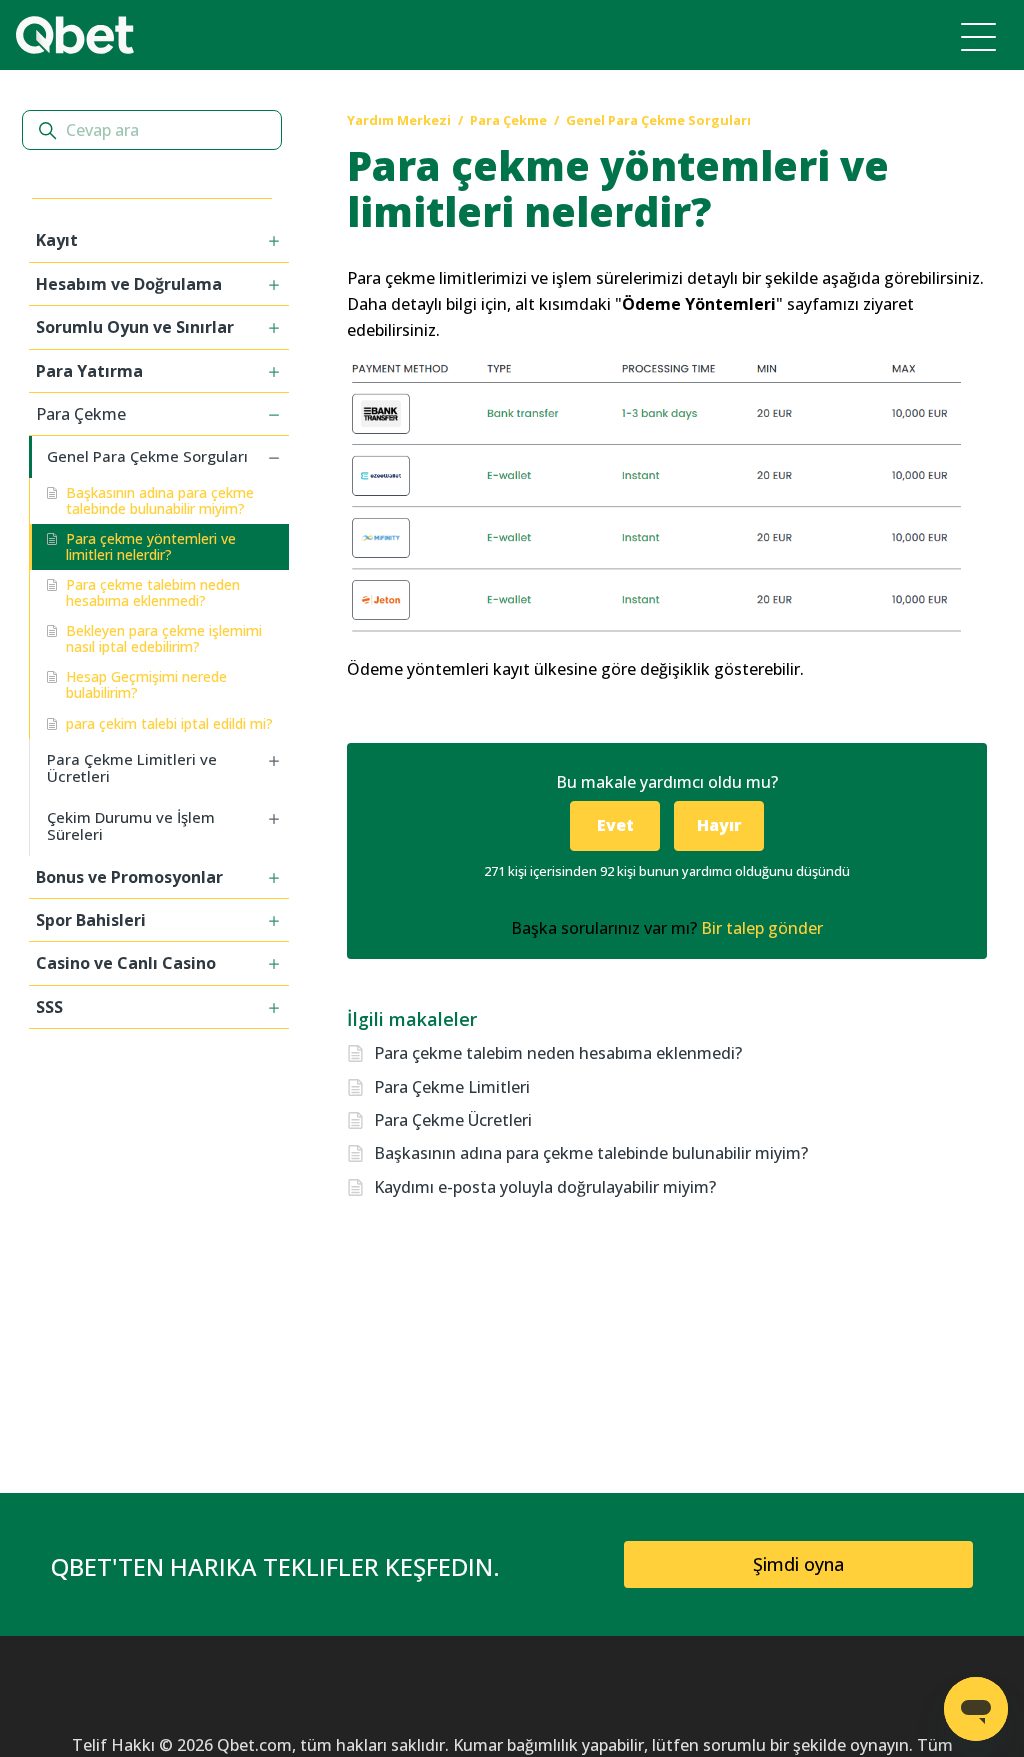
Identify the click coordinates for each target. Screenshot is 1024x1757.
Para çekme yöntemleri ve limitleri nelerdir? (151, 546)
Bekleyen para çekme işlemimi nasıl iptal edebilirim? (164, 638)
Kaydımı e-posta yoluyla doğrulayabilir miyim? (545, 1187)
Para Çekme (508, 120)
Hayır (719, 825)
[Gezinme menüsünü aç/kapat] (978, 35)
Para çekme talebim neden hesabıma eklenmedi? (153, 592)
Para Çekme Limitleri (452, 1087)
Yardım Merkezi (399, 120)
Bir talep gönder (762, 928)
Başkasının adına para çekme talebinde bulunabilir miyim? (160, 500)
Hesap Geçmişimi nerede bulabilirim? (146, 684)
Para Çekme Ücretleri (453, 1120)
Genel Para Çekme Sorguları (658, 120)
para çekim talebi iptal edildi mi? (169, 723)
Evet (615, 825)
